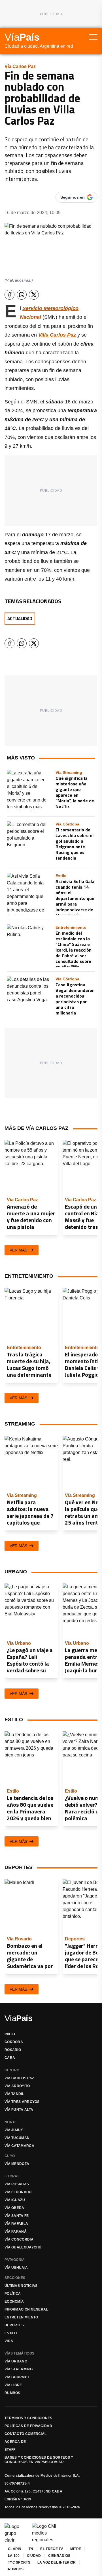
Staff (10, 2450)
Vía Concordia (19, 2239)
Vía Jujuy (14, 2130)
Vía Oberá (14, 2208)
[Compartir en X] (34, 295)
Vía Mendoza (17, 2164)
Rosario (13, 2050)
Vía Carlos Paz (19, 2078)
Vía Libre (13, 2385)
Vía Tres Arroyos (22, 2102)
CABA (10, 2058)
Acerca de (15, 2442)
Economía (14, 2302)
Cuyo (10, 2156)
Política (13, 2294)
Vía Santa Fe (17, 2216)
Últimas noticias (21, 2286)
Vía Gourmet (17, 2377)
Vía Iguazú (15, 2200)
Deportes (14, 2325)
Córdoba (14, 2042)
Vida (9, 2341)
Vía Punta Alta (19, 2110)
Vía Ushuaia (16, 2268)
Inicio (10, 2034)
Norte (11, 2122)
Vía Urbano (16, 2361)
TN (31, 2549)
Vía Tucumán (17, 2138)
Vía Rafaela (16, 2224)
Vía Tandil (14, 2094)
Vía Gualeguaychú (23, 2247)
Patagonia (15, 2260)
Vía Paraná (16, 2232)
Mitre (76, 2549)
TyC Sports (19, 2562)
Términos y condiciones (28, 2418)
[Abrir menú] (93, 37)
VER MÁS (18, 1250)
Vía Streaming (19, 2369)
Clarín (15, 2549)
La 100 (14, 2556)
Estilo (11, 2333)
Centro (12, 2070)
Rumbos (12, 2393)
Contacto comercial (25, 2434)
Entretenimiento (21, 2317)
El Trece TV (52, 2549)
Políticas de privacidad (28, 2426)
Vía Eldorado (18, 2192)
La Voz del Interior (57, 2562)
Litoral (12, 2176)
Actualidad (20, 619)
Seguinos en (73, 197)
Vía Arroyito (17, 2086)
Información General (26, 2309)
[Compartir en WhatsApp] (22, 295)
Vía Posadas (17, 2184)
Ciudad (34, 2556)
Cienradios (59, 2556)
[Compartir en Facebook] (9, 295)
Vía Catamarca (19, 2146)
